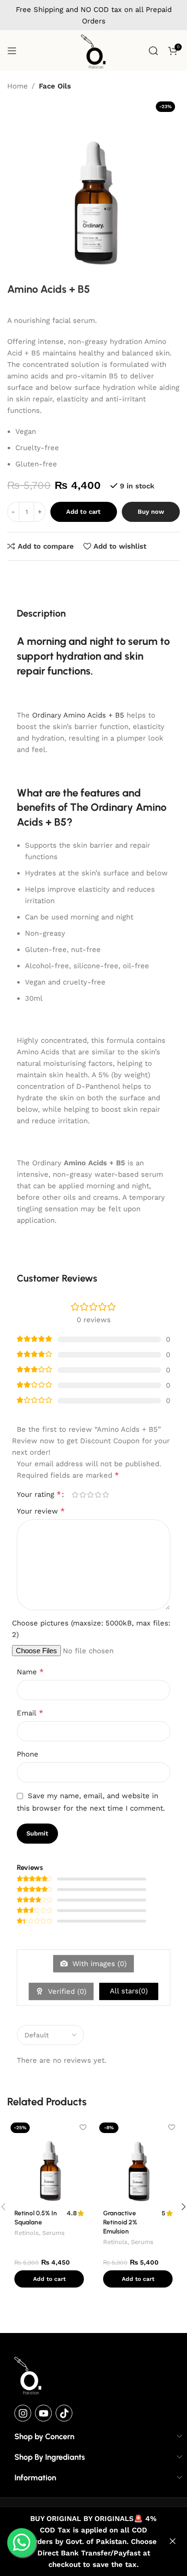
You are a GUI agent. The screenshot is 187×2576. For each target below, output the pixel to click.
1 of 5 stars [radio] (75, 1495)
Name (30, 1672)
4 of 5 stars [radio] (98, 1495)
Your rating (39, 1494)
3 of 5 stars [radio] (90, 1495)
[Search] (153, 51)
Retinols (27, 2233)
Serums (53, 2233)
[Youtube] (43, 2413)
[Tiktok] (64, 2413)
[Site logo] (93, 51)
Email (30, 1713)
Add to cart (83, 512)
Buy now (151, 512)
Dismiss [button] (173, 2542)
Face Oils (55, 86)
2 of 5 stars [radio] (82, 1495)
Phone (28, 1754)
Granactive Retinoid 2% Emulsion (120, 2222)
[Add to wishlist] (83, 2128)
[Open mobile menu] (12, 51)
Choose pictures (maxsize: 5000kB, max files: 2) (91, 1629)
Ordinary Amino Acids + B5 (78, 715)
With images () (98, 1964)
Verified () (66, 1991)
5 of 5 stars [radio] (105, 1495)
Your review (41, 1511)
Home (18, 86)
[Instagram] (23, 2413)
